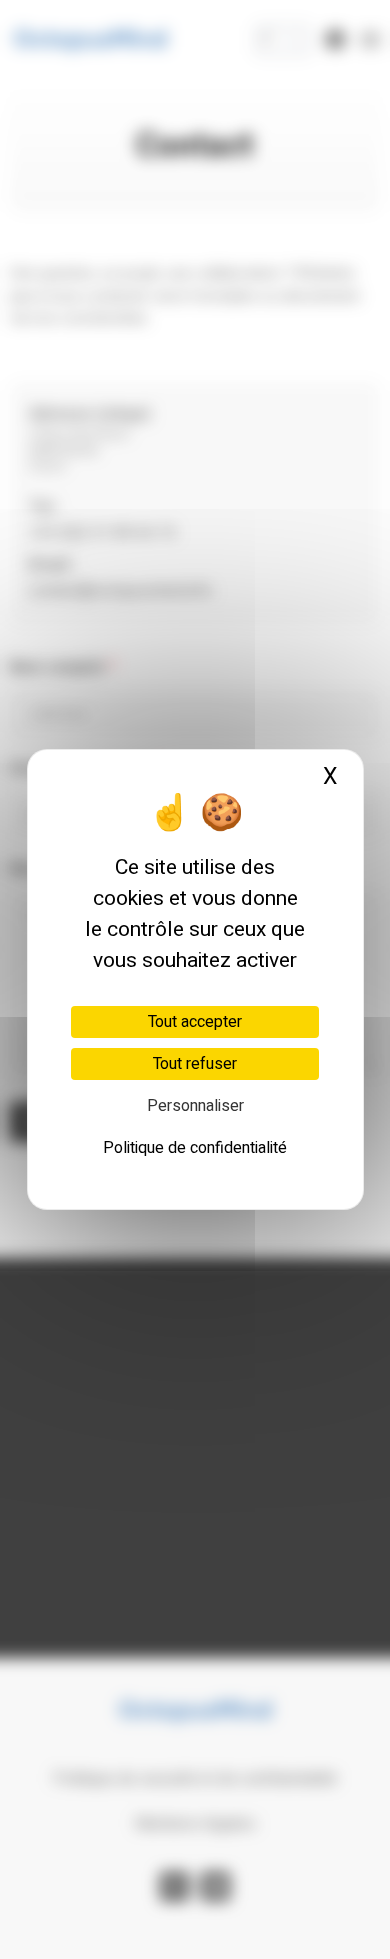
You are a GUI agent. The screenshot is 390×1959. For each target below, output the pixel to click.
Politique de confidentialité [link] (195, 1148)
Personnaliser (195, 1106)
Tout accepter (195, 1022)
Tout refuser (195, 1064)
